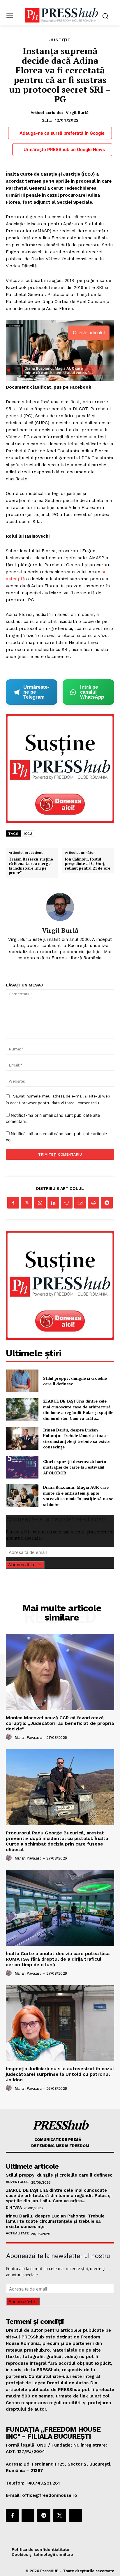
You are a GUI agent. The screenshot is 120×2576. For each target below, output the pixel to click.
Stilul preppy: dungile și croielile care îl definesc (75, 1381)
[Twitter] (27, 1203)
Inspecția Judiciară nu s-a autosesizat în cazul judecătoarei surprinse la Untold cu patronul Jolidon (60, 2074)
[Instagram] (28, 2516)
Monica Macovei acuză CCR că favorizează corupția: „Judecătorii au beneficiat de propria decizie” (60, 1723)
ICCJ (28, 834)
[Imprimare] (93, 1203)
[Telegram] (107, 1203)
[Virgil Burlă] (60, 907)
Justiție (60, 40)
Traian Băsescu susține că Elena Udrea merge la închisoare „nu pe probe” (31, 866)
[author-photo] (10, 1737)
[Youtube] (75, 2516)
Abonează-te (22, 1565)
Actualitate (17, 2233)
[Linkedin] (53, 1203)
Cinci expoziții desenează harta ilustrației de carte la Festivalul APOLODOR (75, 1467)
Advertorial (18, 2182)
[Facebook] (13, 1203)
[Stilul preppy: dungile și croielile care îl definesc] (22, 1381)
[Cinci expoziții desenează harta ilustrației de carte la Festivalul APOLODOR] (22, 1467)
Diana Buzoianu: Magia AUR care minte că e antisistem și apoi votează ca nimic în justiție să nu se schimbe (78, 1496)
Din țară (14, 2208)
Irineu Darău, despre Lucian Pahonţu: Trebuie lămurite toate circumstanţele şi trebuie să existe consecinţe (77, 1438)
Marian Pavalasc (28, 1738)
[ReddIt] (67, 1203)
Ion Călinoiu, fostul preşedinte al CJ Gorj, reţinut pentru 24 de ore (88, 864)
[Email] (80, 1203)
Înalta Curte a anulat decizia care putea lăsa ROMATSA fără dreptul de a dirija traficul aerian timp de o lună (58, 1959)
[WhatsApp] (40, 1203)
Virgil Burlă (77, 112)
